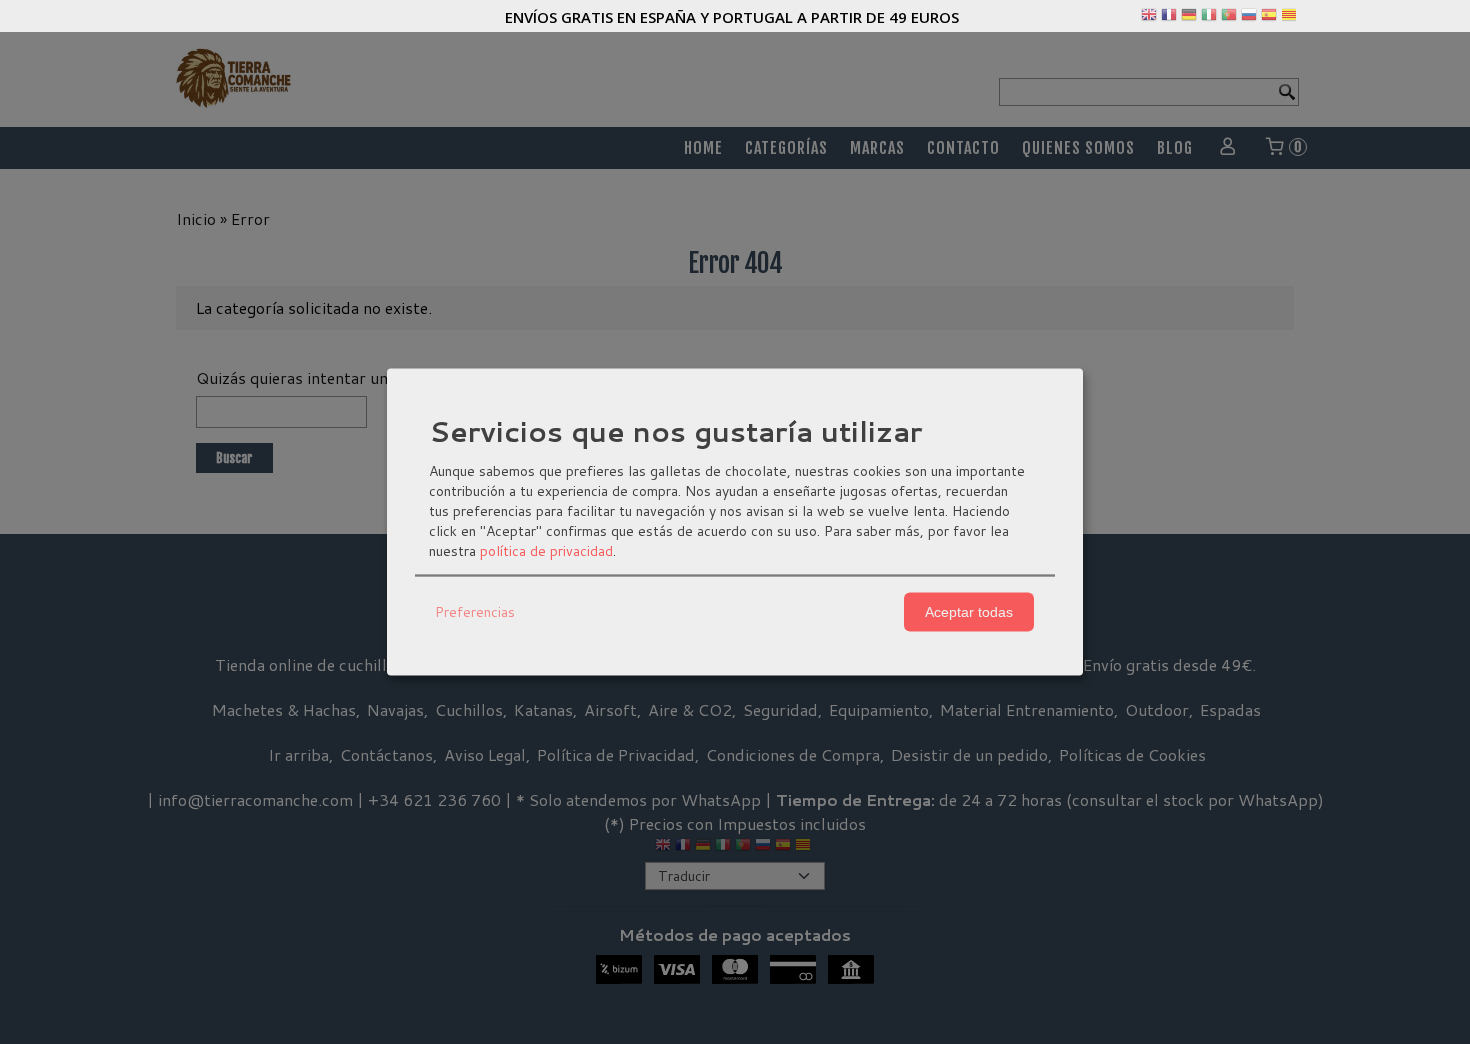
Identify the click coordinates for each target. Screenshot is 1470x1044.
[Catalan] (1291, 19)
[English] (1149, 19)
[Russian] (1249, 19)
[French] (1169, 19)
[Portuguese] (1229, 19)
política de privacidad (546, 550)
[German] (1189, 19)
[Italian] (1209, 19)
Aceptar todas (969, 612)
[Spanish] (1269, 19)
